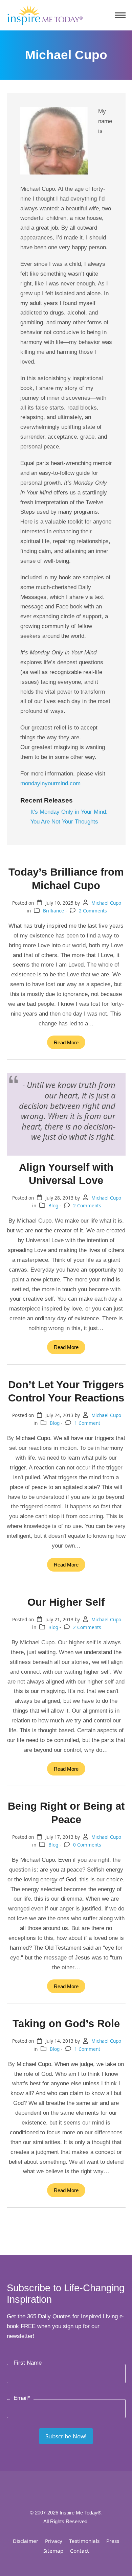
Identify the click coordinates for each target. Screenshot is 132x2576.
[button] (120, 15)
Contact (80, 2551)
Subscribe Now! (66, 2436)
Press (113, 2541)
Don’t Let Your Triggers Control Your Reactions (66, 1391)
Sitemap (53, 2551)
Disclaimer (26, 2541)
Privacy (54, 2541)
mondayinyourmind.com (50, 783)
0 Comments (87, 1845)
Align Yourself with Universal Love (66, 1174)
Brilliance (53, 911)
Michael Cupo (106, 903)
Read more (66, 1042)
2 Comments (93, 911)
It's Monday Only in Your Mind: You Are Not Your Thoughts (69, 817)
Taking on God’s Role (66, 2023)
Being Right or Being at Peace (66, 1813)
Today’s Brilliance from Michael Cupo (66, 878)
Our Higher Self (66, 1602)
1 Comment (87, 1423)
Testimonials (84, 2541)
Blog (53, 1205)
